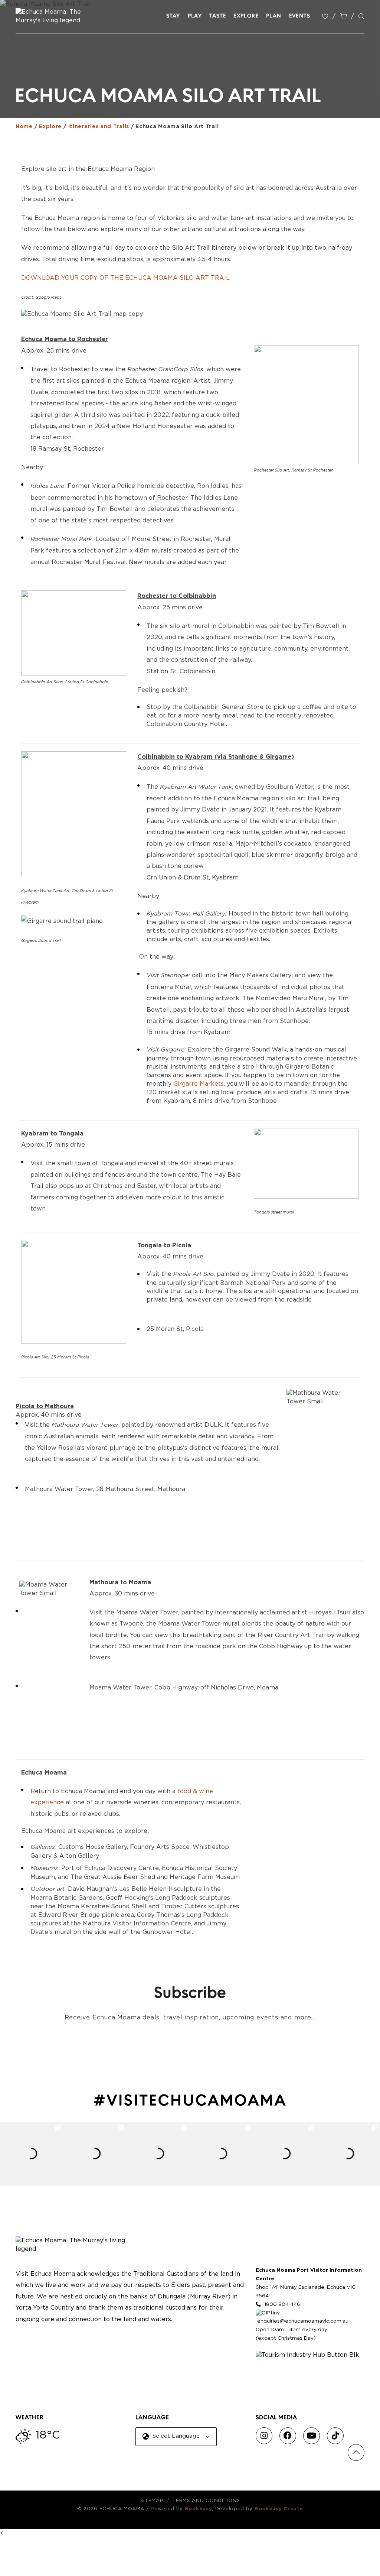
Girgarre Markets (199, 1084)
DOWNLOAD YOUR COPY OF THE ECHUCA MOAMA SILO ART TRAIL (125, 278)
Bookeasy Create (279, 2509)
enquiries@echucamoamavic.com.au (303, 2321)
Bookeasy (199, 2509)
